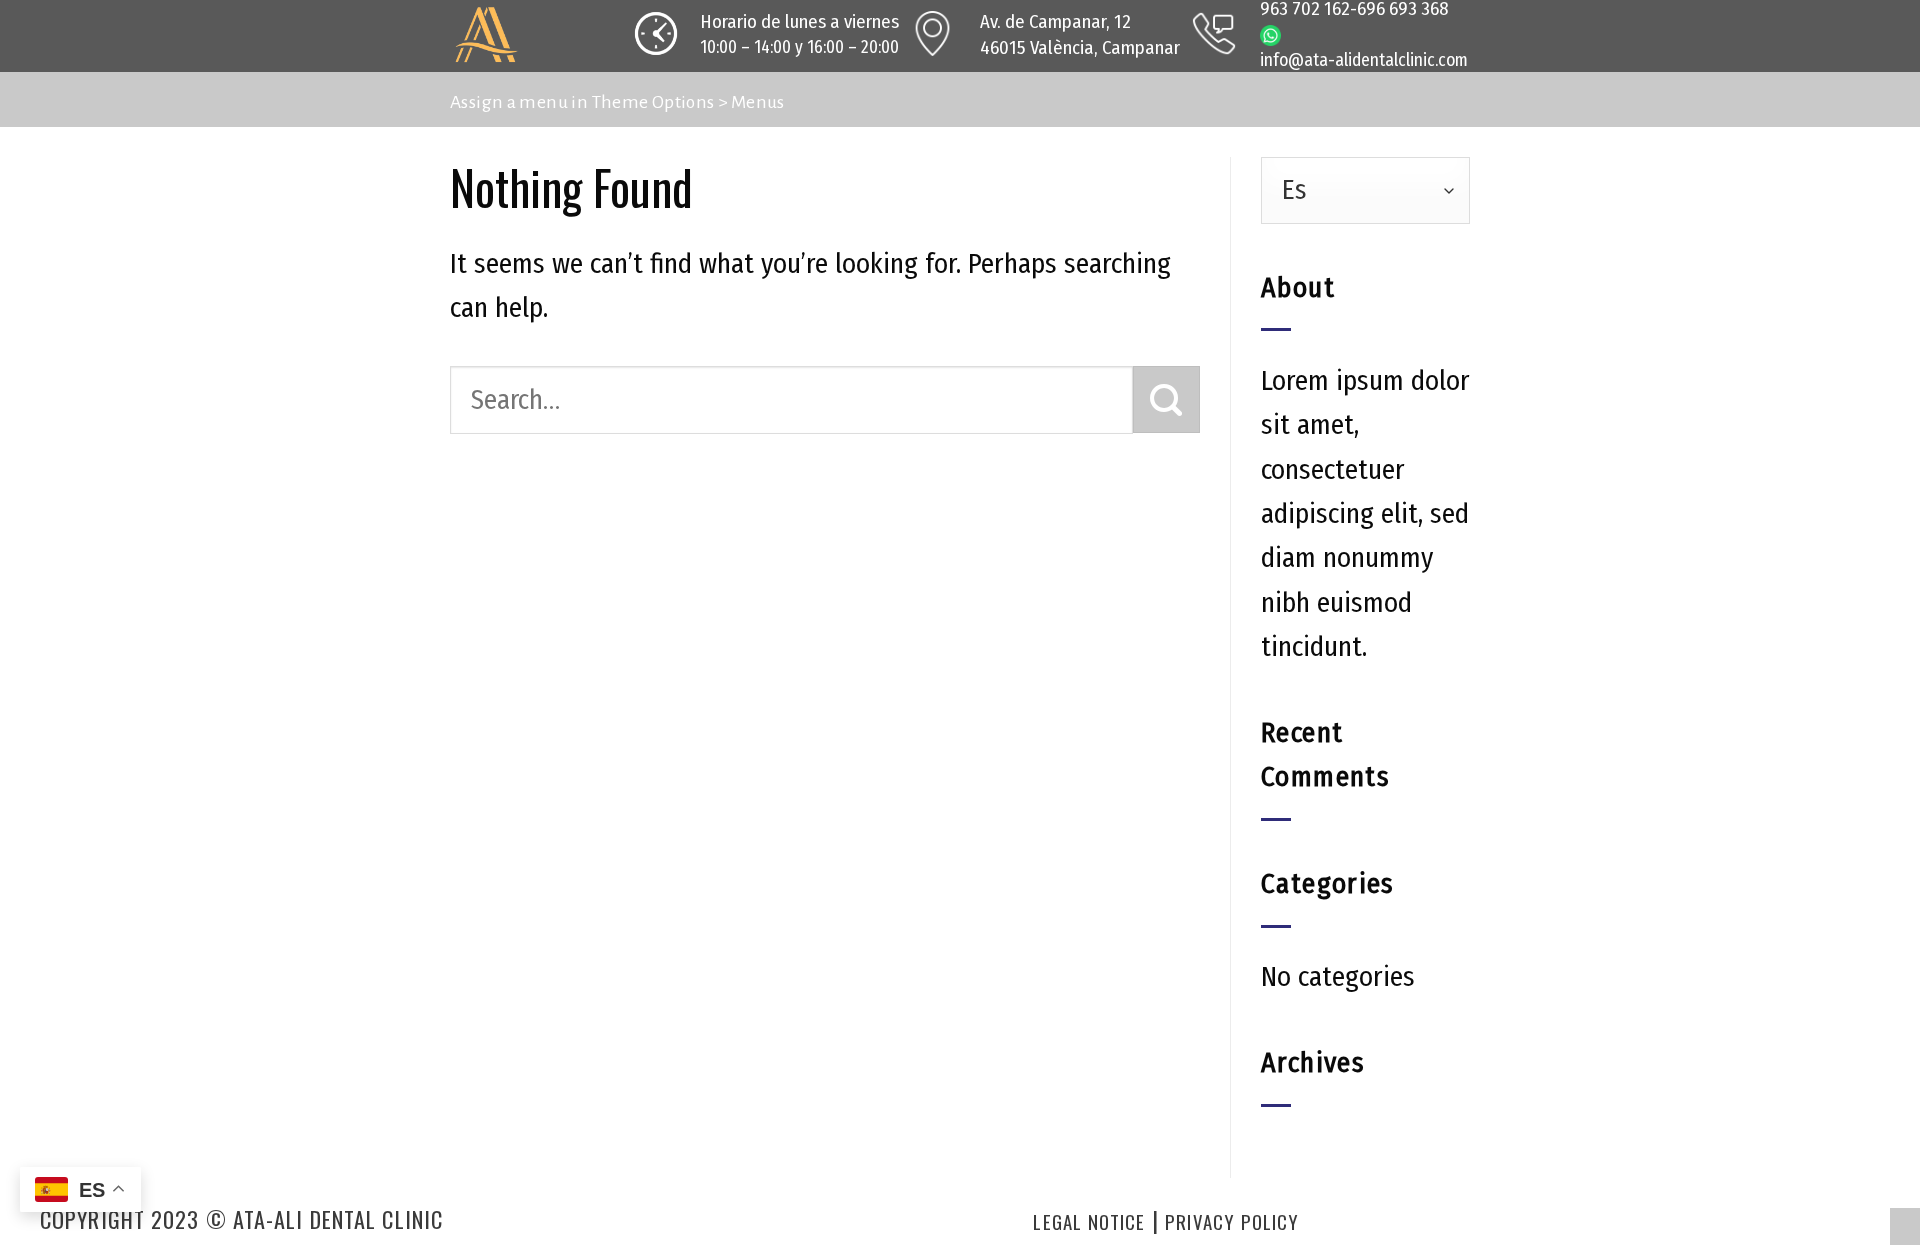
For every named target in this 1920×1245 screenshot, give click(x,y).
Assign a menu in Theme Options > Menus (617, 102)
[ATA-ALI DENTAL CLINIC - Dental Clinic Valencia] (525, 36)
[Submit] (1166, 399)
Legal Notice (1089, 1221)
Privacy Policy (1232, 1221)
